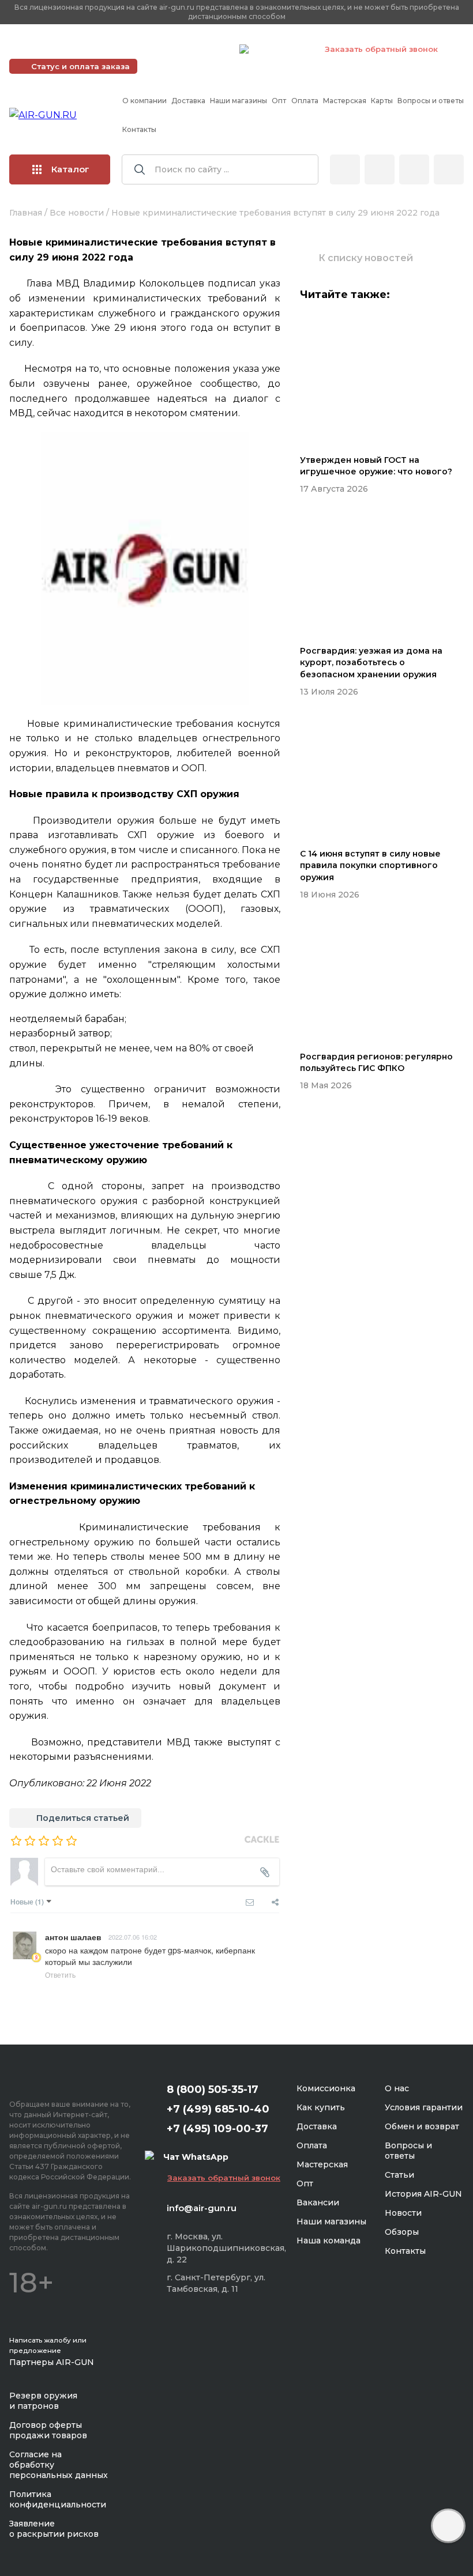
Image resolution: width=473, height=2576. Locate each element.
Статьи (399, 2175)
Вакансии (318, 2202)
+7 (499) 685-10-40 (64, 49)
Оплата (305, 101)
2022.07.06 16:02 (133, 1937)
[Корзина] (449, 169)
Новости (403, 2213)
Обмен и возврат (422, 2126)
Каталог (70, 169)
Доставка (188, 101)
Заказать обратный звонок (381, 49)
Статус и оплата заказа (80, 66)
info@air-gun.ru (202, 2208)
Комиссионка (326, 2088)
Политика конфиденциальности (58, 2499)
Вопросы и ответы (431, 101)
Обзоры (402, 2232)
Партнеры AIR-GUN (52, 2362)
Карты (382, 101)
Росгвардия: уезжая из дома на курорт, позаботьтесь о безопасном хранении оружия (371, 663)
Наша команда (329, 2241)
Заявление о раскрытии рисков (54, 2529)
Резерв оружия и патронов (43, 2401)
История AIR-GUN (423, 2194)
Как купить (321, 2107)
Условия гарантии (424, 2107)
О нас (397, 2088)
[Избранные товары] (414, 169)
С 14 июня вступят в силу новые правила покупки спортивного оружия (370, 865)
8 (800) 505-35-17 (213, 2090)
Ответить (60, 1975)
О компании (144, 101)
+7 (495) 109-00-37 (179, 49)
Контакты (139, 129)
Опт (279, 101)
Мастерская (345, 101)
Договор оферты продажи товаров (48, 2430)
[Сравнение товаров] (380, 169)
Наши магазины (239, 101)
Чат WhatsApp (281, 51)
